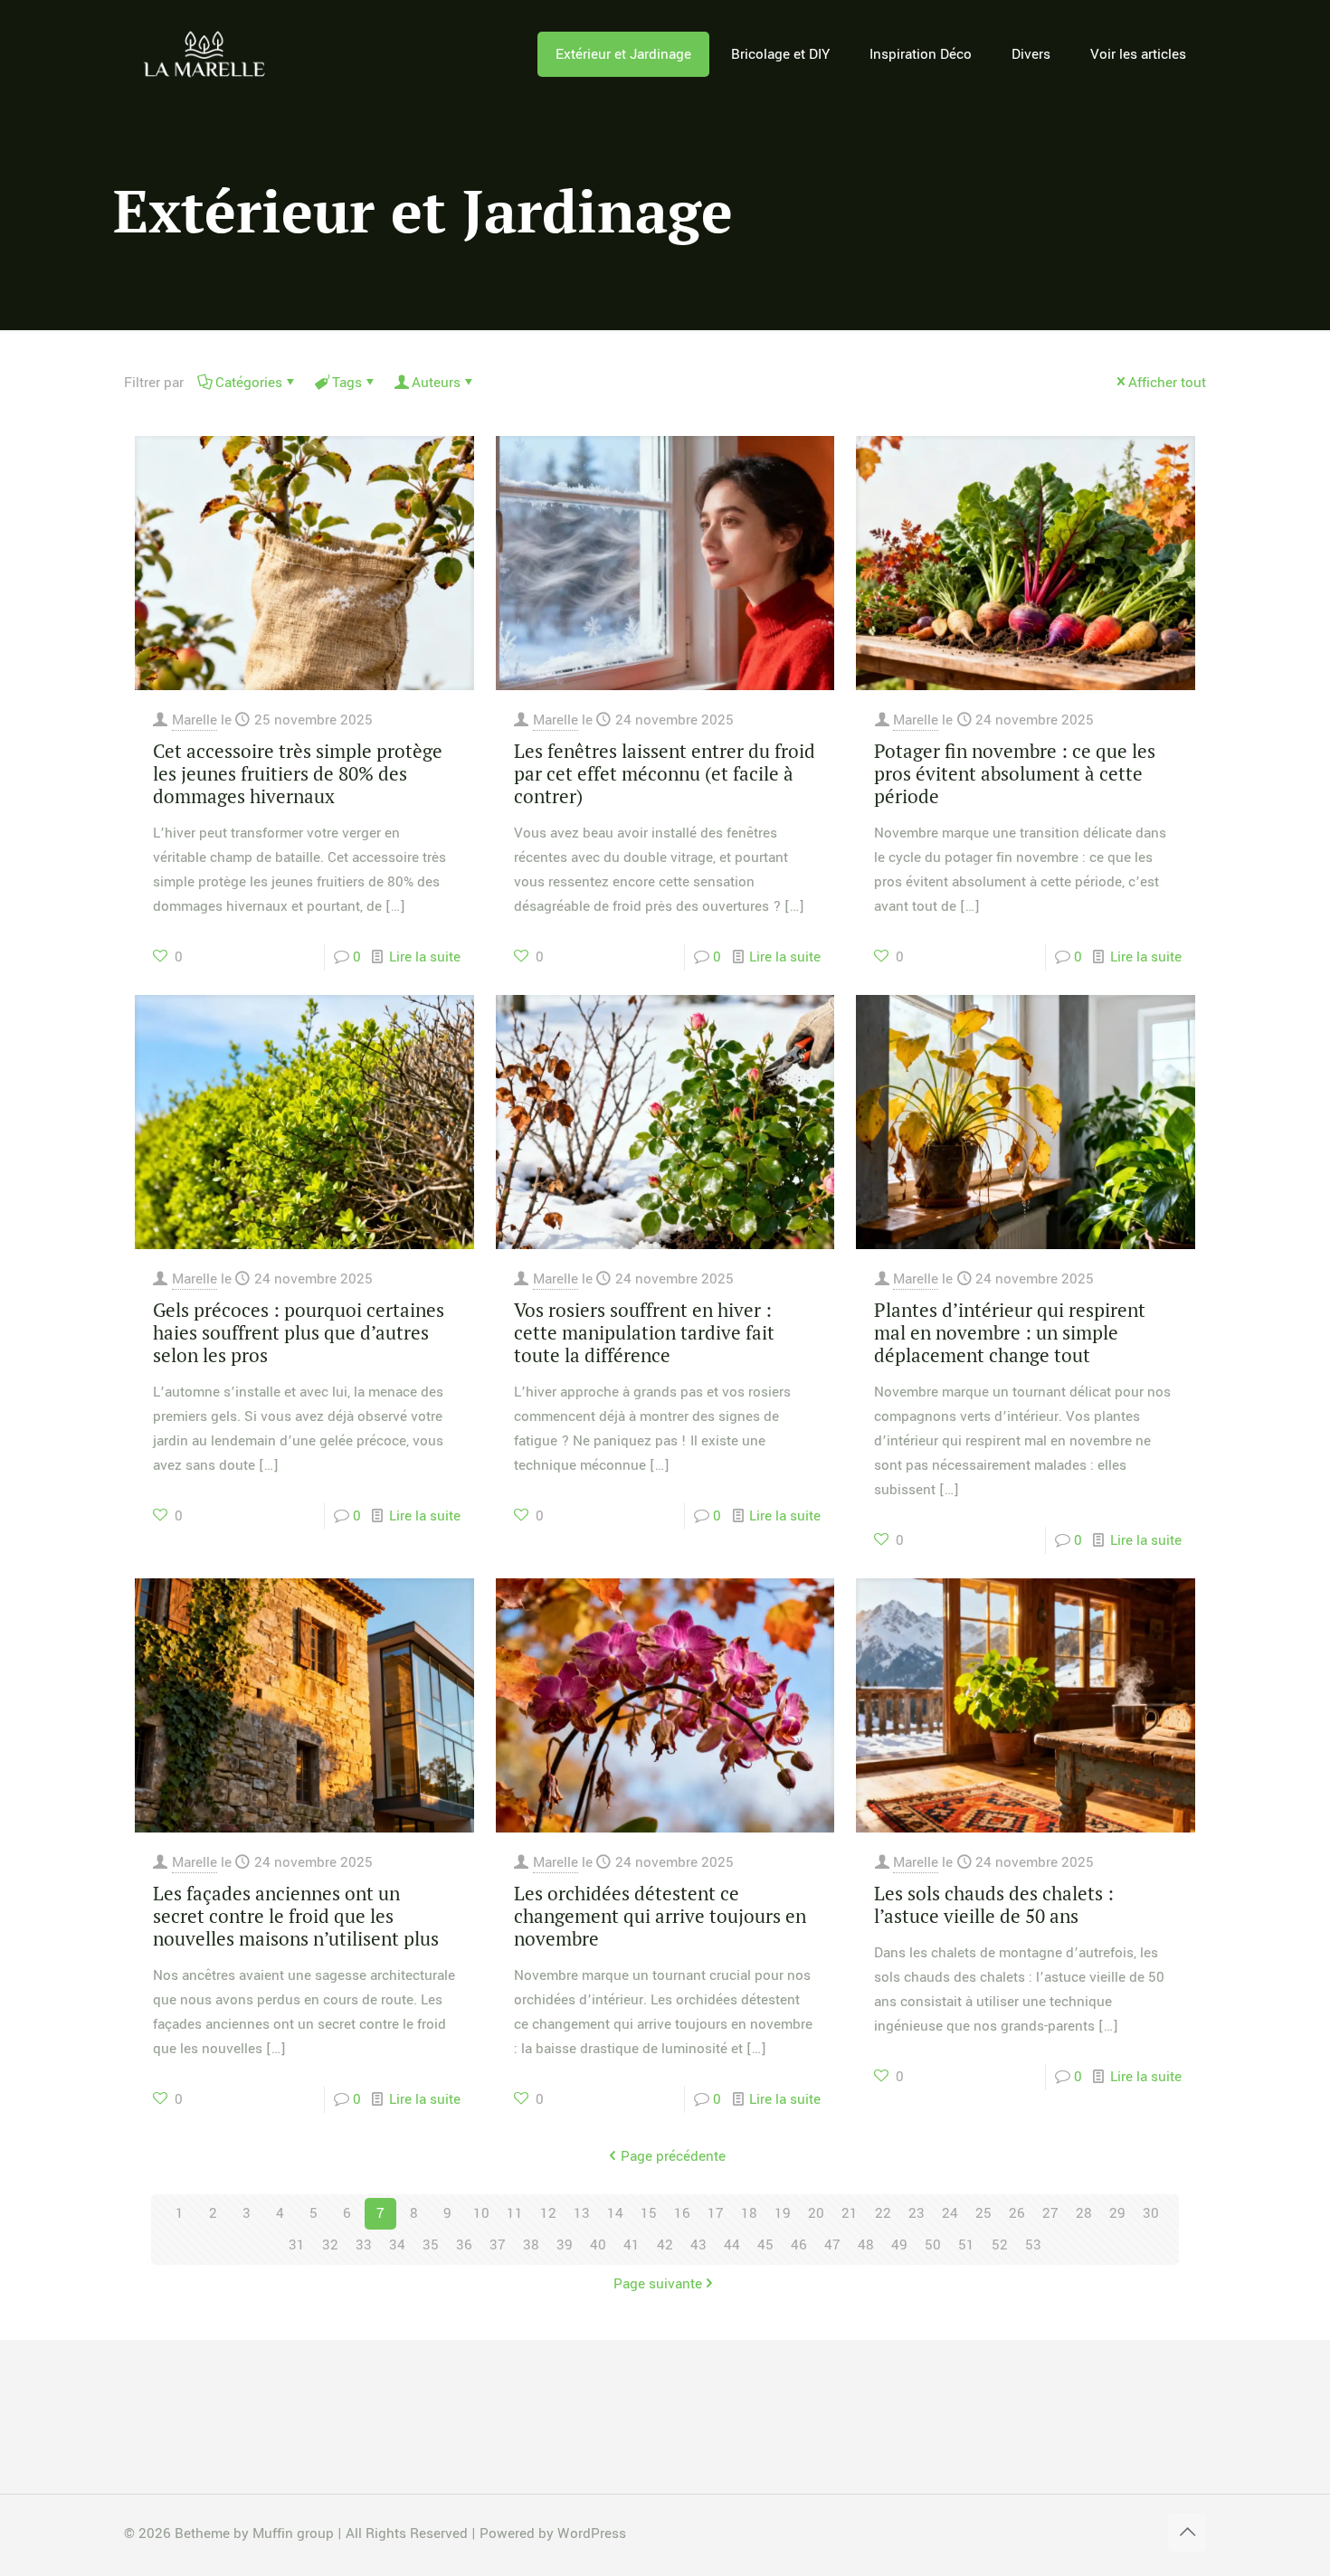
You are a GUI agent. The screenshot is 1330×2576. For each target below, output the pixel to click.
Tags (347, 383)
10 (481, 2213)
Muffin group (293, 2533)
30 (1151, 2213)
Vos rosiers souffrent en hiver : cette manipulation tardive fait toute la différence (644, 1332)
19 (783, 2213)
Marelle (195, 720)
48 (866, 2245)
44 (732, 2245)
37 (498, 2245)
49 (899, 2245)
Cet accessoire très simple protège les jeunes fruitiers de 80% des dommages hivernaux (298, 773)
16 (682, 2213)
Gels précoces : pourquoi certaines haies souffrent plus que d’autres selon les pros (299, 1332)
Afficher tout (1167, 383)
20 (816, 2213)
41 (632, 2245)
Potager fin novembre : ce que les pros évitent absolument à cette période (1015, 773)
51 (966, 2245)
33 (364, 2245)
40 (598, 2245)
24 (950, 2213)
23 (917, 2213)
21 (850, 2213)
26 (1017, 2213)
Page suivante (658, 2284)
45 (765, 2245)
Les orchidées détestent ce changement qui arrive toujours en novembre (660, 1916)
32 (330, 2245)
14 (615, 2213)
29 (1117, 2213)
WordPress (592, 2533)
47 (832, 2245)
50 (933, 2245)
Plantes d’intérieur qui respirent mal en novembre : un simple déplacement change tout (1010, 1332)
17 (716, 2213)
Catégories (249, 383)
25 (983, 2213)
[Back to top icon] (1187, 2533)
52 (1000, 2245)
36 (464, 2245)
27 (1050, 2213)
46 (799, 2245)
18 (749, 2213)
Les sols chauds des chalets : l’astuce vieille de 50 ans (994, 1904)
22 (883, 2213)
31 (297, 2245)
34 (397, 2245)
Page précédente (673, 2156)
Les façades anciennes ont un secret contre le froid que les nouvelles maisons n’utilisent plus (296, 1916)
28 (1084, 2213)
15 (649, 2213)
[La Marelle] (206, 54)
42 (665, 2245)
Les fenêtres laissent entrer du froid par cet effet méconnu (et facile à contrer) (665, 773)
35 (431, 2245)
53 (1033, 2245)
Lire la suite (425, 957)
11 (515, 2213)
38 (531, 2245)
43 (698, 2245)
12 (548, 2213)
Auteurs (436, 383)
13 (582, 2213)
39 (565, 2245)
